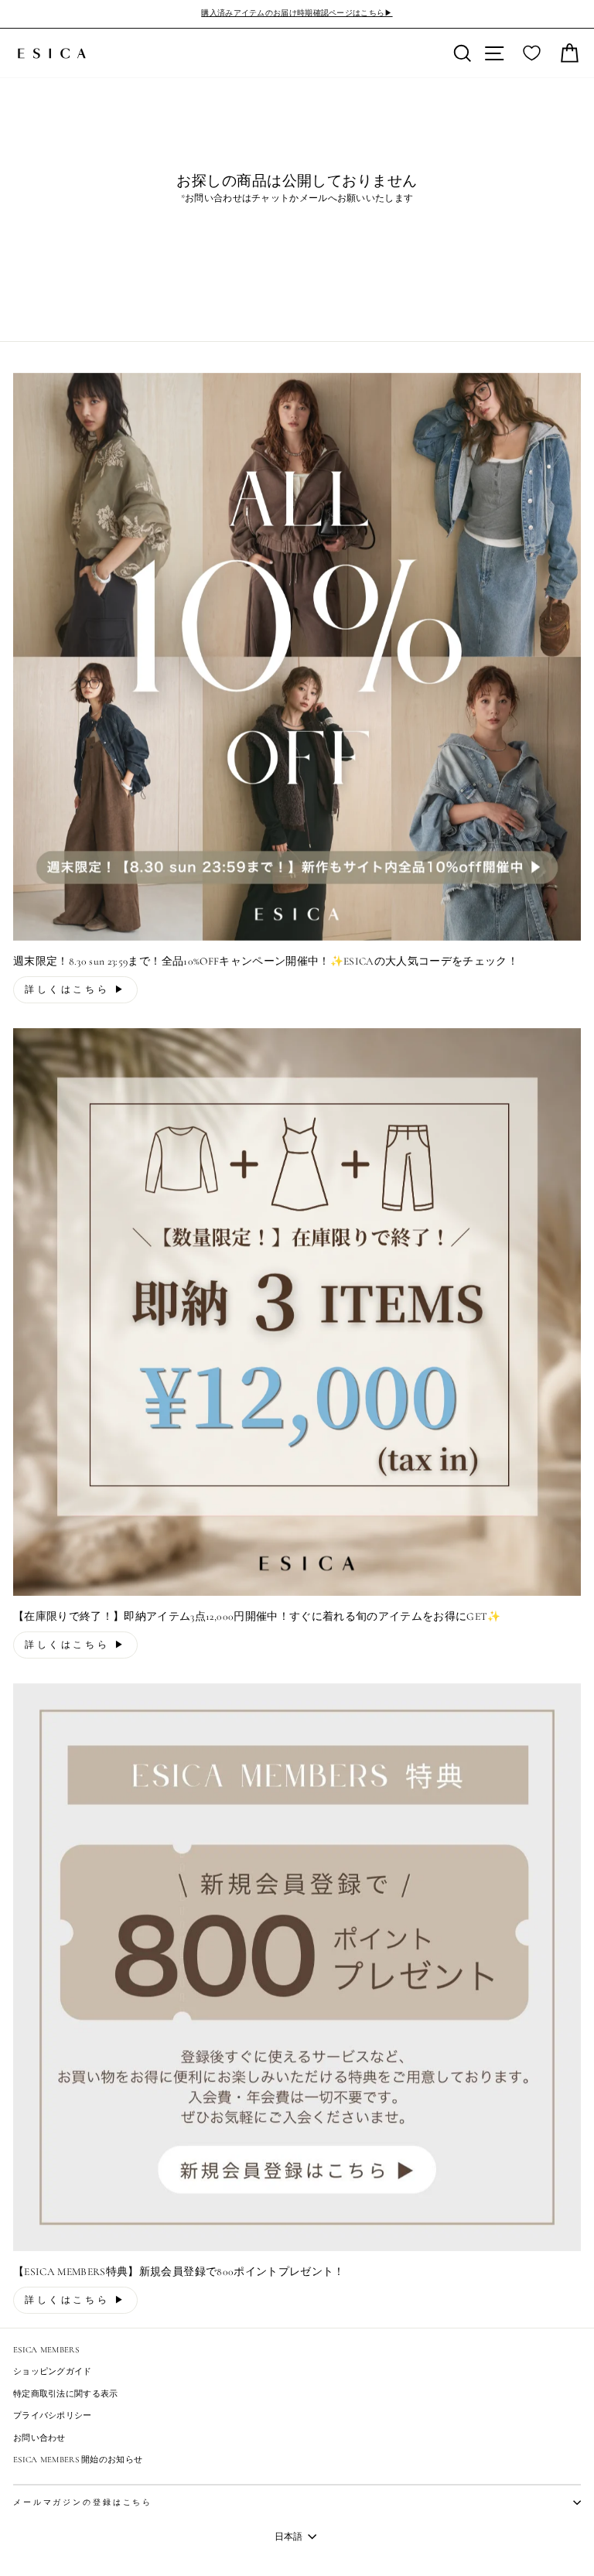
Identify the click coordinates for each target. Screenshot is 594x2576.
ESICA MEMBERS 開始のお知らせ (78, 2460)
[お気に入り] (532, 53)
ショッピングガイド (53, 2371)
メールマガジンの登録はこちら (83, 2503)
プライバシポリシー (53, 2415)
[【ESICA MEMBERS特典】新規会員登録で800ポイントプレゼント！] (297, 1967)
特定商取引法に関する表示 (66, 2394)
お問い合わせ (39, 2438)
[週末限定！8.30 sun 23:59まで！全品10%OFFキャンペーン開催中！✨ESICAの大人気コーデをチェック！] (297, 657)
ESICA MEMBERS (46, 2350)
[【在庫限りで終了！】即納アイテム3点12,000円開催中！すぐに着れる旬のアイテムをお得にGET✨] (297, 1312)
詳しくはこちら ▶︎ (75, 989)
